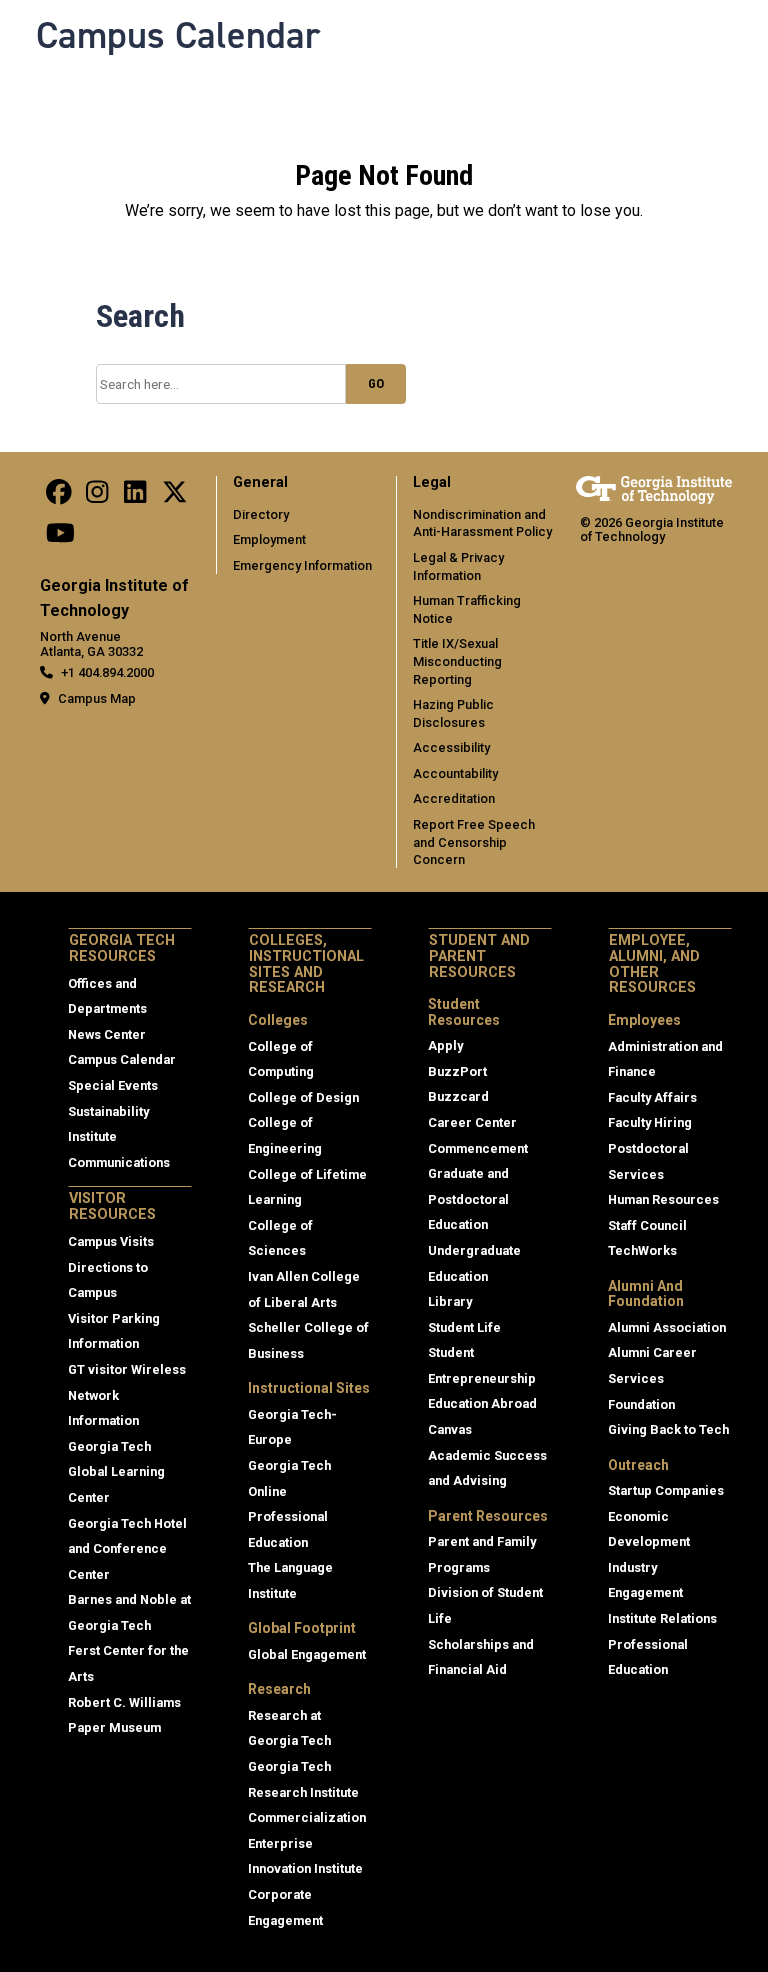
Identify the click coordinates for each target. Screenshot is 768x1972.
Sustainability (108, 1111)
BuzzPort (457, 1071)
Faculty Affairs (652, 1097)
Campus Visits (111, 1241)
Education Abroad (482, 1403)
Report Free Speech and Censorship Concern (474, 842)
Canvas (450, 1429)
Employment (269, 539)
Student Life (464, 1327)
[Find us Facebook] (59, 497)
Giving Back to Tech (668, 1429)
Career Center (472, 1122)
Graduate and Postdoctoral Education (468, 1199)
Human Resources (663, 1199)
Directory (261, 514)
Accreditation (454, 798)
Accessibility (451, 747)
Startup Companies (666, 1490)
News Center (107, 1034)
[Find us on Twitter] (175, 497)
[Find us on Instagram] (97, 497)
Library (450, 1301)
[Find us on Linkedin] (135, 497)
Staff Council (647, 1225)
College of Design (303, 1097)
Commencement (478, 1148)
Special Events (113, 1085)
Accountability (455, 773)
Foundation (641, 1404)
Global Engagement (307, 1654)
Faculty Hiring (650, 1122)
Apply (445, 1045)
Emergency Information (302, 565)
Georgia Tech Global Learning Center (116, 1472)
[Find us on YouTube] (60, 537)
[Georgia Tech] (654, 489)
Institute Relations (662, 1618)
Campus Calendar (178, 35)
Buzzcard (458, 1096)
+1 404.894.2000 (107, 672)
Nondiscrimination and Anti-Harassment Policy (482, 523)
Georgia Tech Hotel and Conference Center (127, 1549)
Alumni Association (667, 1327)
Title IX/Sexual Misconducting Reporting (457, 661)
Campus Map (97, 698)
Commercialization (307, 1817)
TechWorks (642, 1250)
